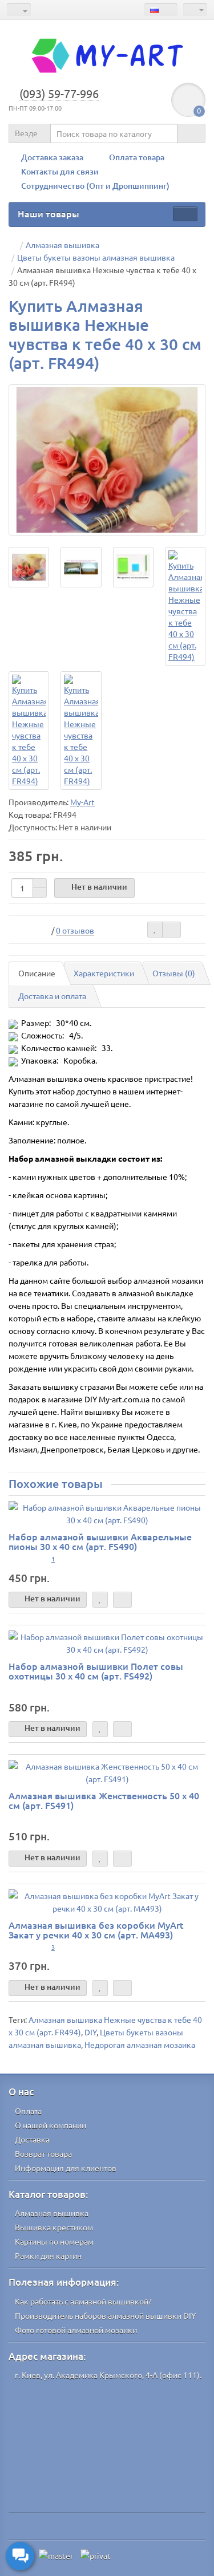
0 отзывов (75, 930)
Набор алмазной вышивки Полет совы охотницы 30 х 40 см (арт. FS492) (96, 1671)
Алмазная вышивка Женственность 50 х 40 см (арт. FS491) (104, 1800)
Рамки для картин (48, 2255)
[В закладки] (155, 930)
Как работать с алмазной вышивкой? (83, 2301)
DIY (90, 2032)
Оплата (28, 2111)
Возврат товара (43, 2153)
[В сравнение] (171, 930)
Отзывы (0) (174, 973)
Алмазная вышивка (52, 2213)
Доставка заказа (52, 157)
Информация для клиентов (66, 2168)
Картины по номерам (54, 2241)
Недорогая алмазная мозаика (140, 2044)
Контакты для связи (60, 171)
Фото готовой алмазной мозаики (76, 2330)
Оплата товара (137, 157)
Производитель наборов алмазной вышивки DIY (105, 2315)
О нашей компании (51, 2125)
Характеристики (104, 973)
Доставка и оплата (52, 996)
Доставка (32, 2139)
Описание (37, 973)
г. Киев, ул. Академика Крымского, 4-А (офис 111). (108, 2375)
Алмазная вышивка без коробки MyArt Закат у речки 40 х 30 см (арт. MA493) (96, 1930)
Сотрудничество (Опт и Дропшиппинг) (95, 186)
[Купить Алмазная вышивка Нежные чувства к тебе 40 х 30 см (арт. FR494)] (107, 460)
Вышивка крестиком (54, 2227)
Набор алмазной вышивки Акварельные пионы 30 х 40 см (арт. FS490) (100, 1541)
